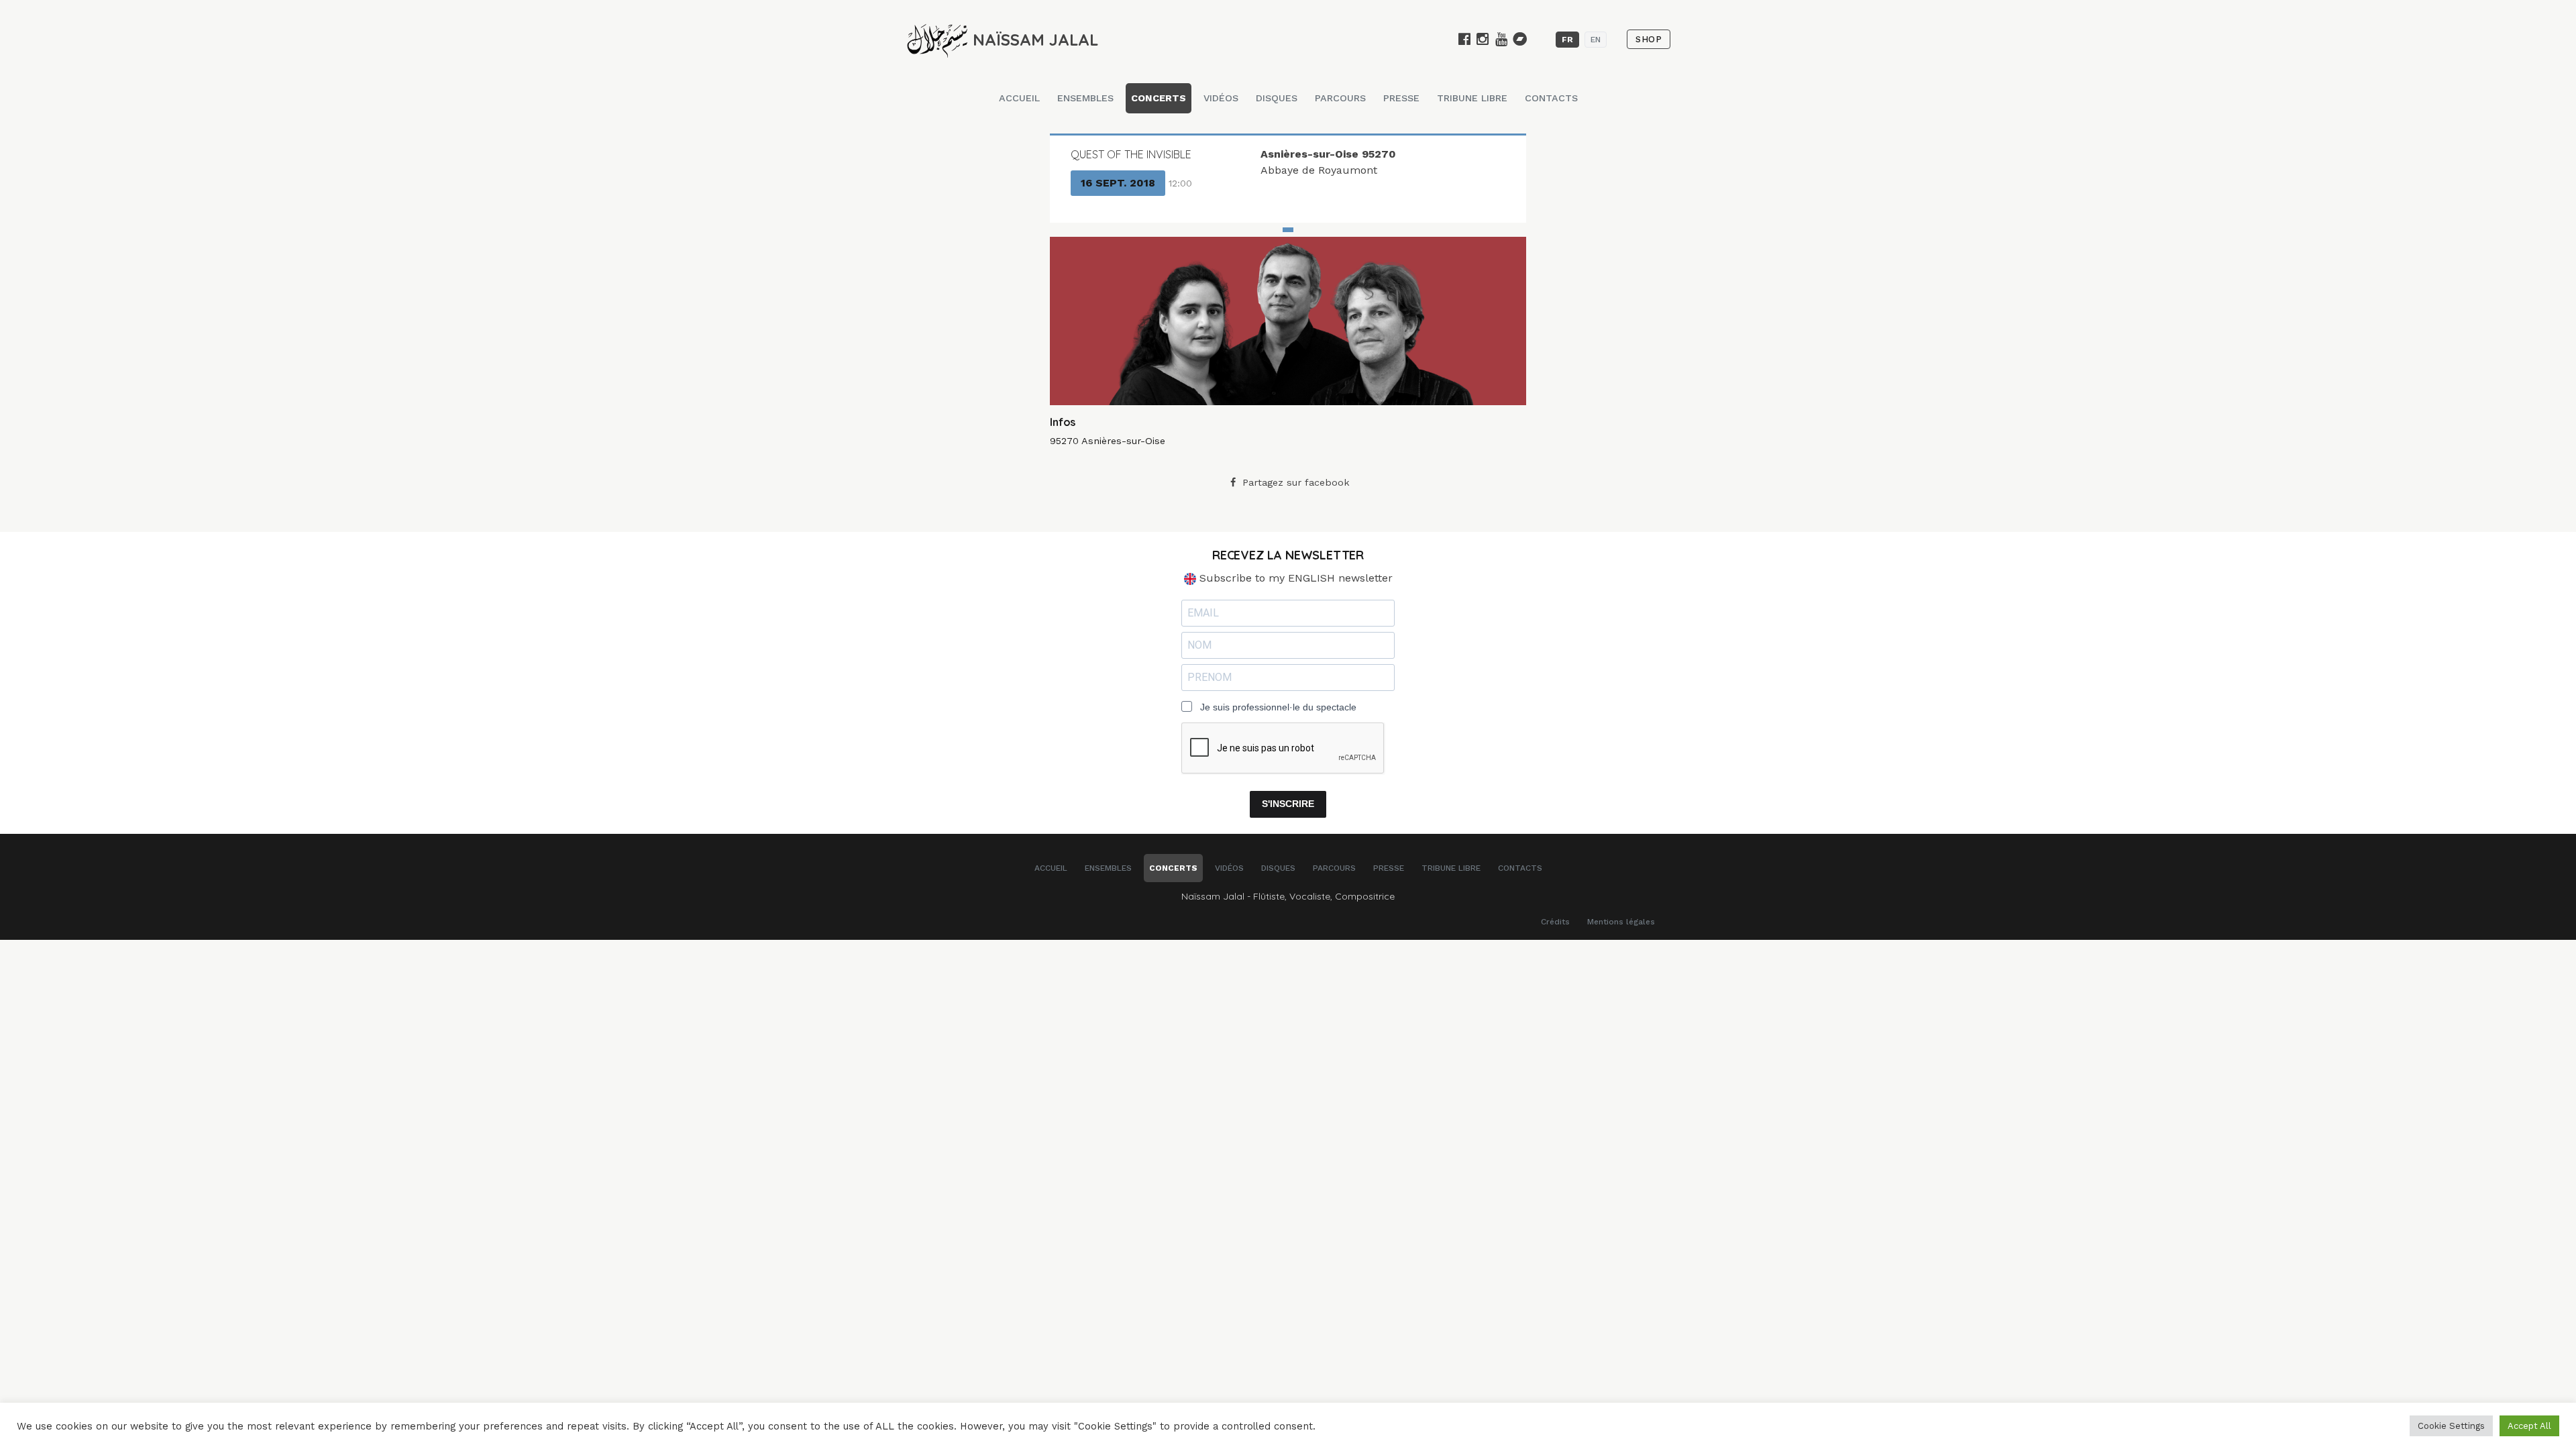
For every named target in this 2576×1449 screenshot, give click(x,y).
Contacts (1551, 98)
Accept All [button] (2529, 1426)
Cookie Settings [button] (2451, 1426)
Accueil (1019, 98)
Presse (1401, 98)
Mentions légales (1621, 922)
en (1596, 40)
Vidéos (1221, 98)
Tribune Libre (1472, 98)
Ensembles (1085, 98)
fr (1567, 40)
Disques (1277, 98)
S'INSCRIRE (1288, 804)
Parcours (1340, 98)
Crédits (1555, 922)
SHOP (1649, 39)
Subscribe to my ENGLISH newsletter (1294, 578)
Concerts (1159, 98)
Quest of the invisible (1131, 154)
